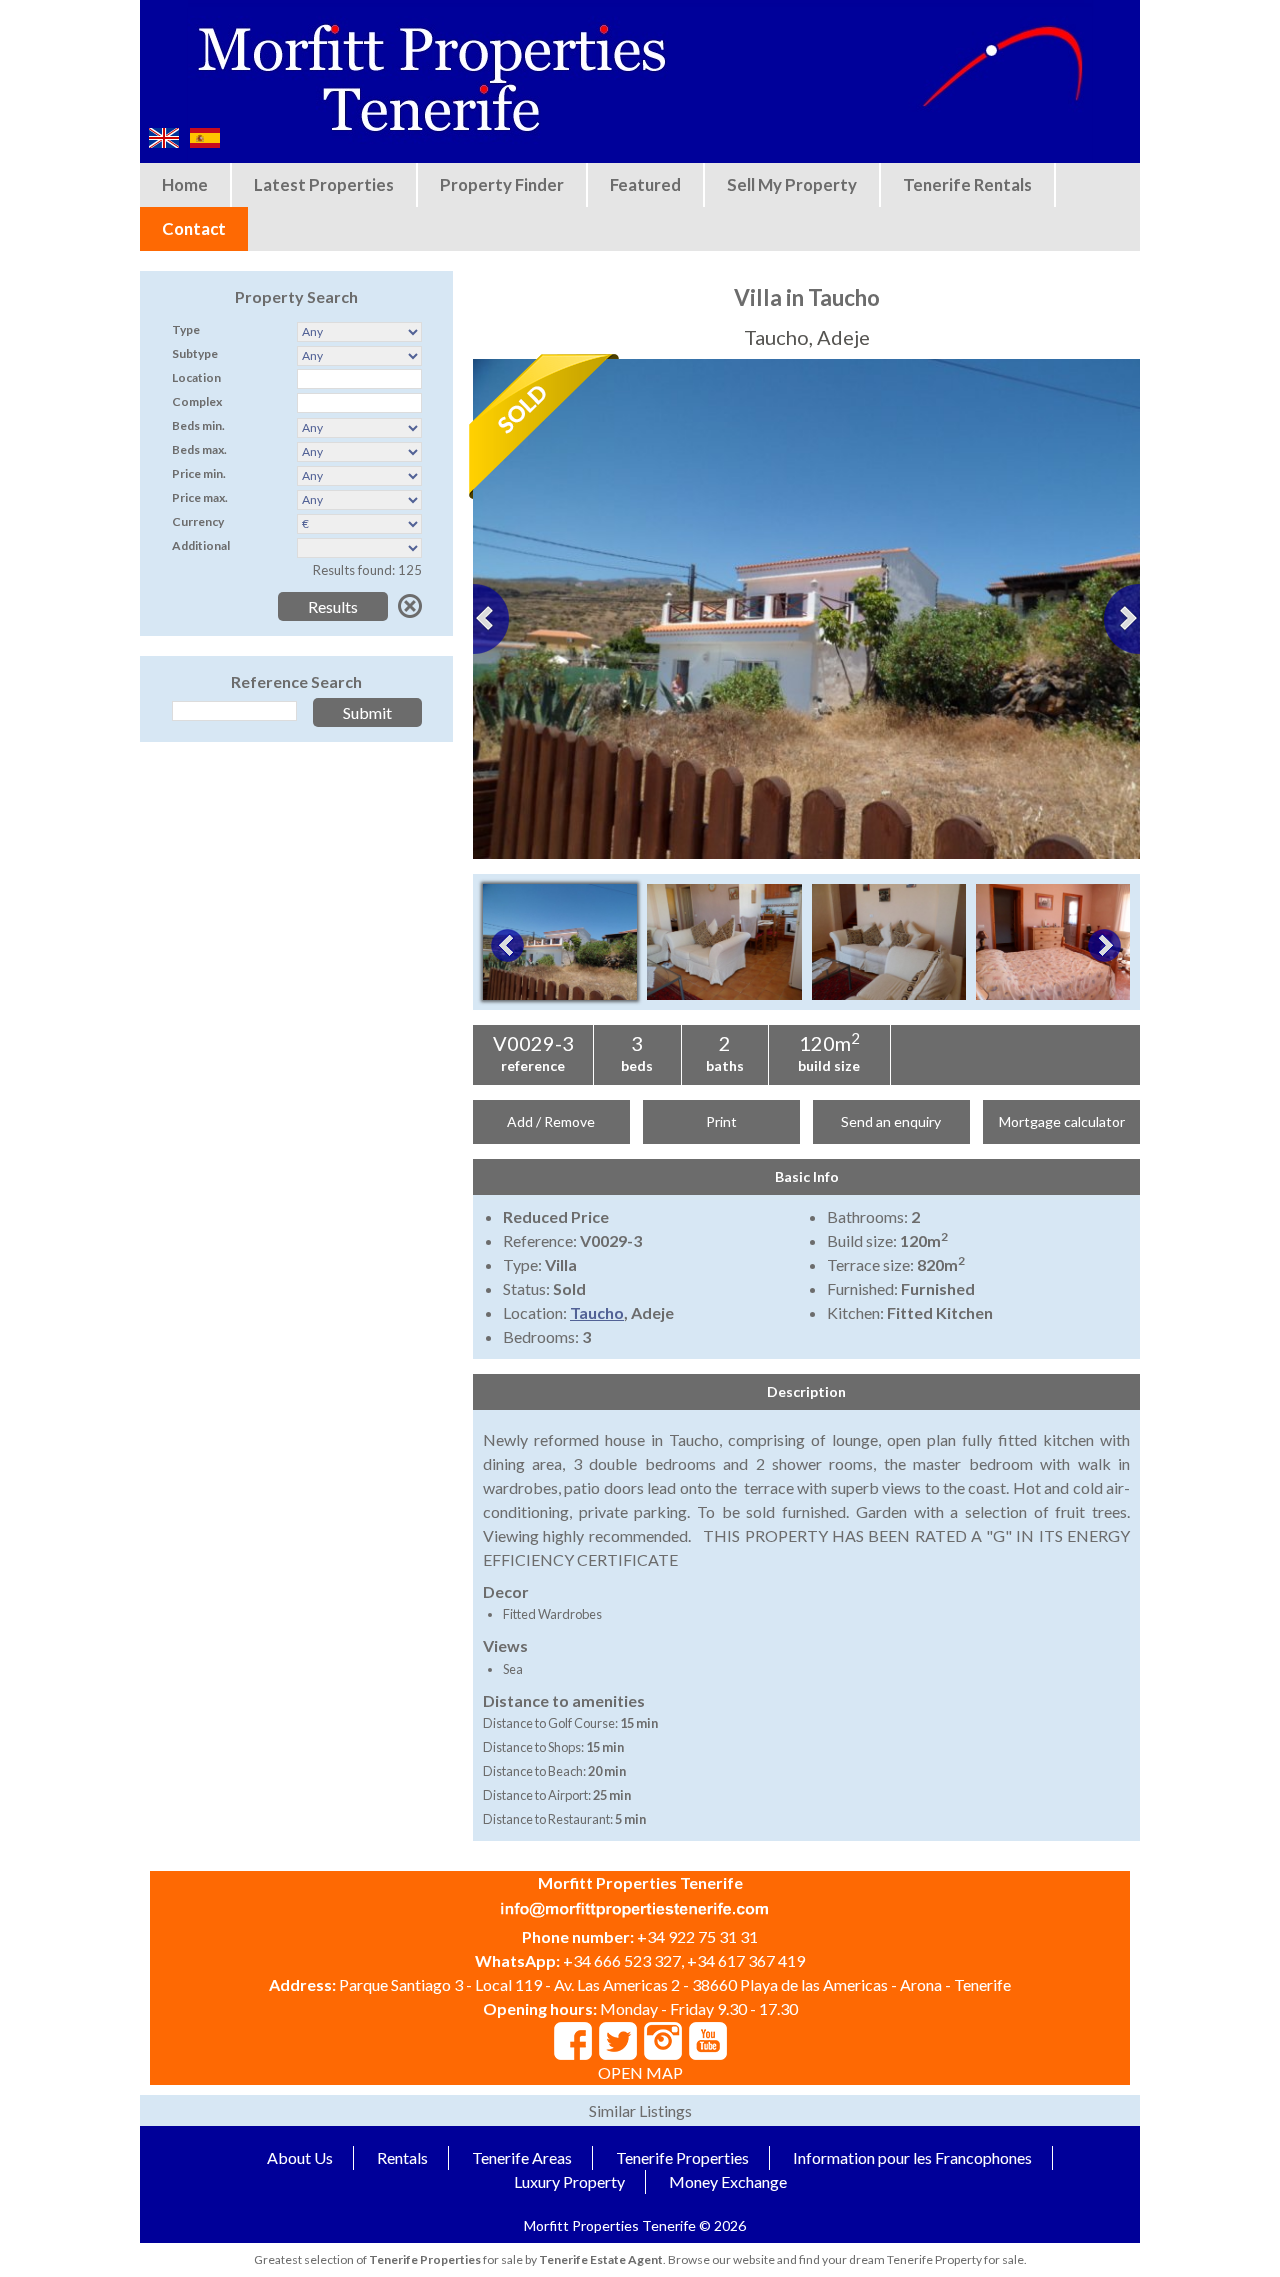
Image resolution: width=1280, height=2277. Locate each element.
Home (185, 184)
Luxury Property (569, 2181)
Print (721, 1121)
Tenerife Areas (522, 2157)
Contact (194, 228)
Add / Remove (551, 1121)
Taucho (597, 1312)
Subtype (195, 353)
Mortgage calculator (1062, 1121)
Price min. (199, 473)
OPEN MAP (640, 2072)
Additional (201, 545)
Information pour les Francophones (912, 2157)
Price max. (200, 497)
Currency (198, 521)
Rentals (402, 2157)
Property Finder (502, 184)
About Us (300, 2157)
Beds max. (199, 449)
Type (186, 329)
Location (196, 377)
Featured (645, 184)
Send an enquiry (891, 1121)
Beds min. (198, 425)
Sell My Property (792, 184)
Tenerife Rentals (967, 184)
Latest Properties (324, 184)
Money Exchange (728, 2181)
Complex (197, 401)
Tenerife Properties (682, 2157)
